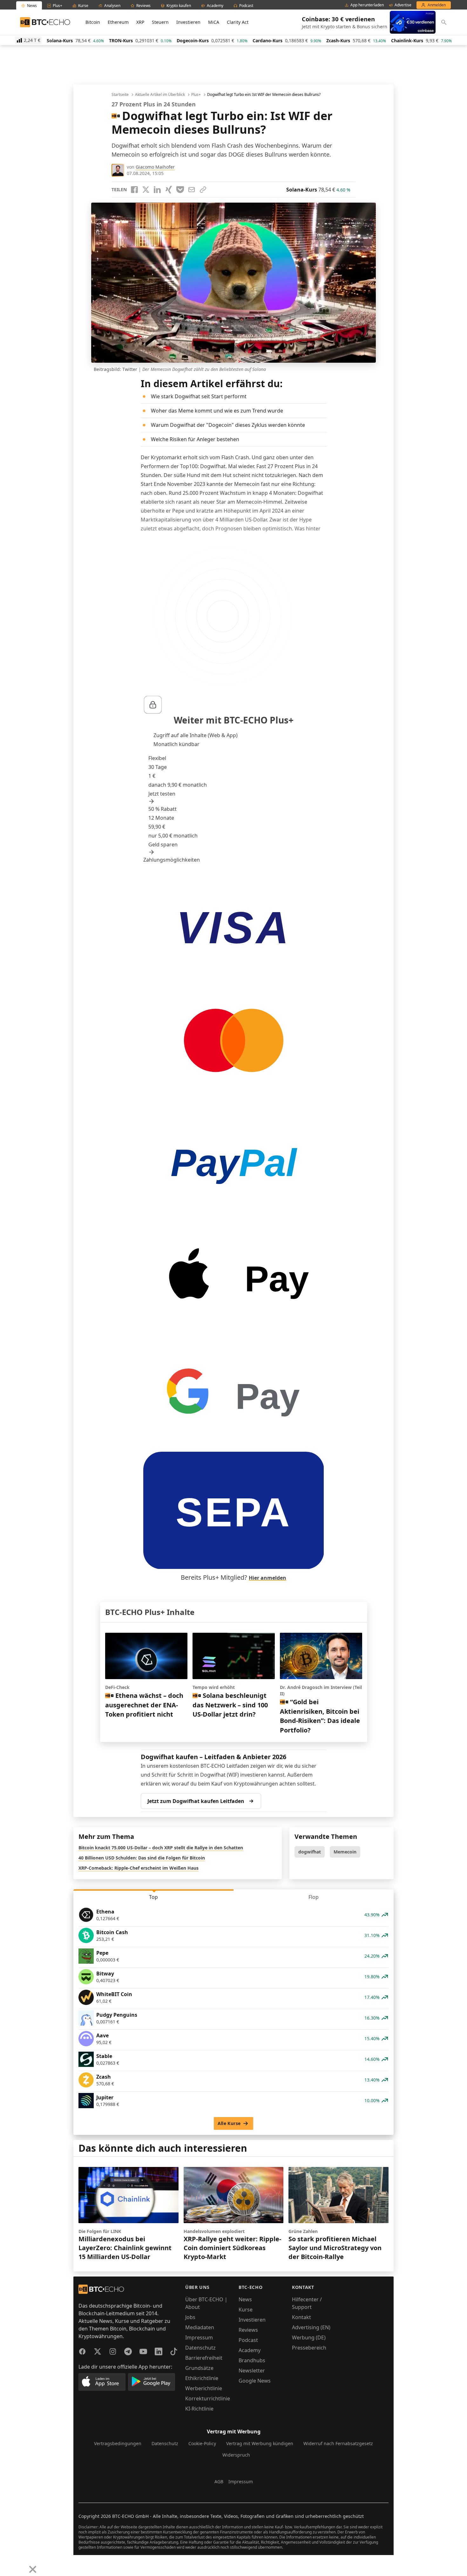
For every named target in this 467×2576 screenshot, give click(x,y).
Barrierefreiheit (204, 2358)
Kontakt (301, 2317)
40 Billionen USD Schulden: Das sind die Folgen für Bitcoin (142, 1858)
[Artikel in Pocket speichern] (180, 190)
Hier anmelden (267, 1578)
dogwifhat (310, 1852)
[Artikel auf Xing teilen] (169, 190)
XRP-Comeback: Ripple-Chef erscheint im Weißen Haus (139, 1868)
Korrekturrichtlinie (208, 2398)
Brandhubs (252, 2360)
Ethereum (118, 22)
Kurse (246, 2310)
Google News (255, 2381)
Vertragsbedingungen (118, 2443)
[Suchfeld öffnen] (444, 22)
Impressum (199, 2337)
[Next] (21, 2565)
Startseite (120, 95)
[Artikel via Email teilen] (192, 190)
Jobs (190, 2317)
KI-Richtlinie (199, 2409)
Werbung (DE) (309, 2337)
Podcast (248, 2340)
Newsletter (252, 2371)
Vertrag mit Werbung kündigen (260, 2443)
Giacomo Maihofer (155, 167)
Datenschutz (200, 2348)
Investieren (188, 22)
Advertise (403, 5)
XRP (140, 22)
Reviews (248, 2330)
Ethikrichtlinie (202, 2378)
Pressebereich (309, 2348)
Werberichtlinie (204, 2388)
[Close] (33, 2569)
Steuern (160, 22)
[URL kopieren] (203, 190)
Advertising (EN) (311, 2327)
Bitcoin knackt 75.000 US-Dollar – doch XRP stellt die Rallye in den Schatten (161, 1848)
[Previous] (7, 2565)
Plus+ (196, 95)
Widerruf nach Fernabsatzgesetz (338, 2443)
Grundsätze (199, 2368)
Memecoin (345, 1852)
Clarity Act (238, 22)
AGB (219, 2482)
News (245, 2299)
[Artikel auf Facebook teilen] (134, 190)
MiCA (214, 22)
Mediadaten (200, 2327)
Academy (250, 2350)
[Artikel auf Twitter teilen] (146, 190)
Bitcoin (93, 22)
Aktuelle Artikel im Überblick (160, 95)
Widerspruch (236, 2455)
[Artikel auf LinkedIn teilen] (157, 190)
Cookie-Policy (202, 2443)
